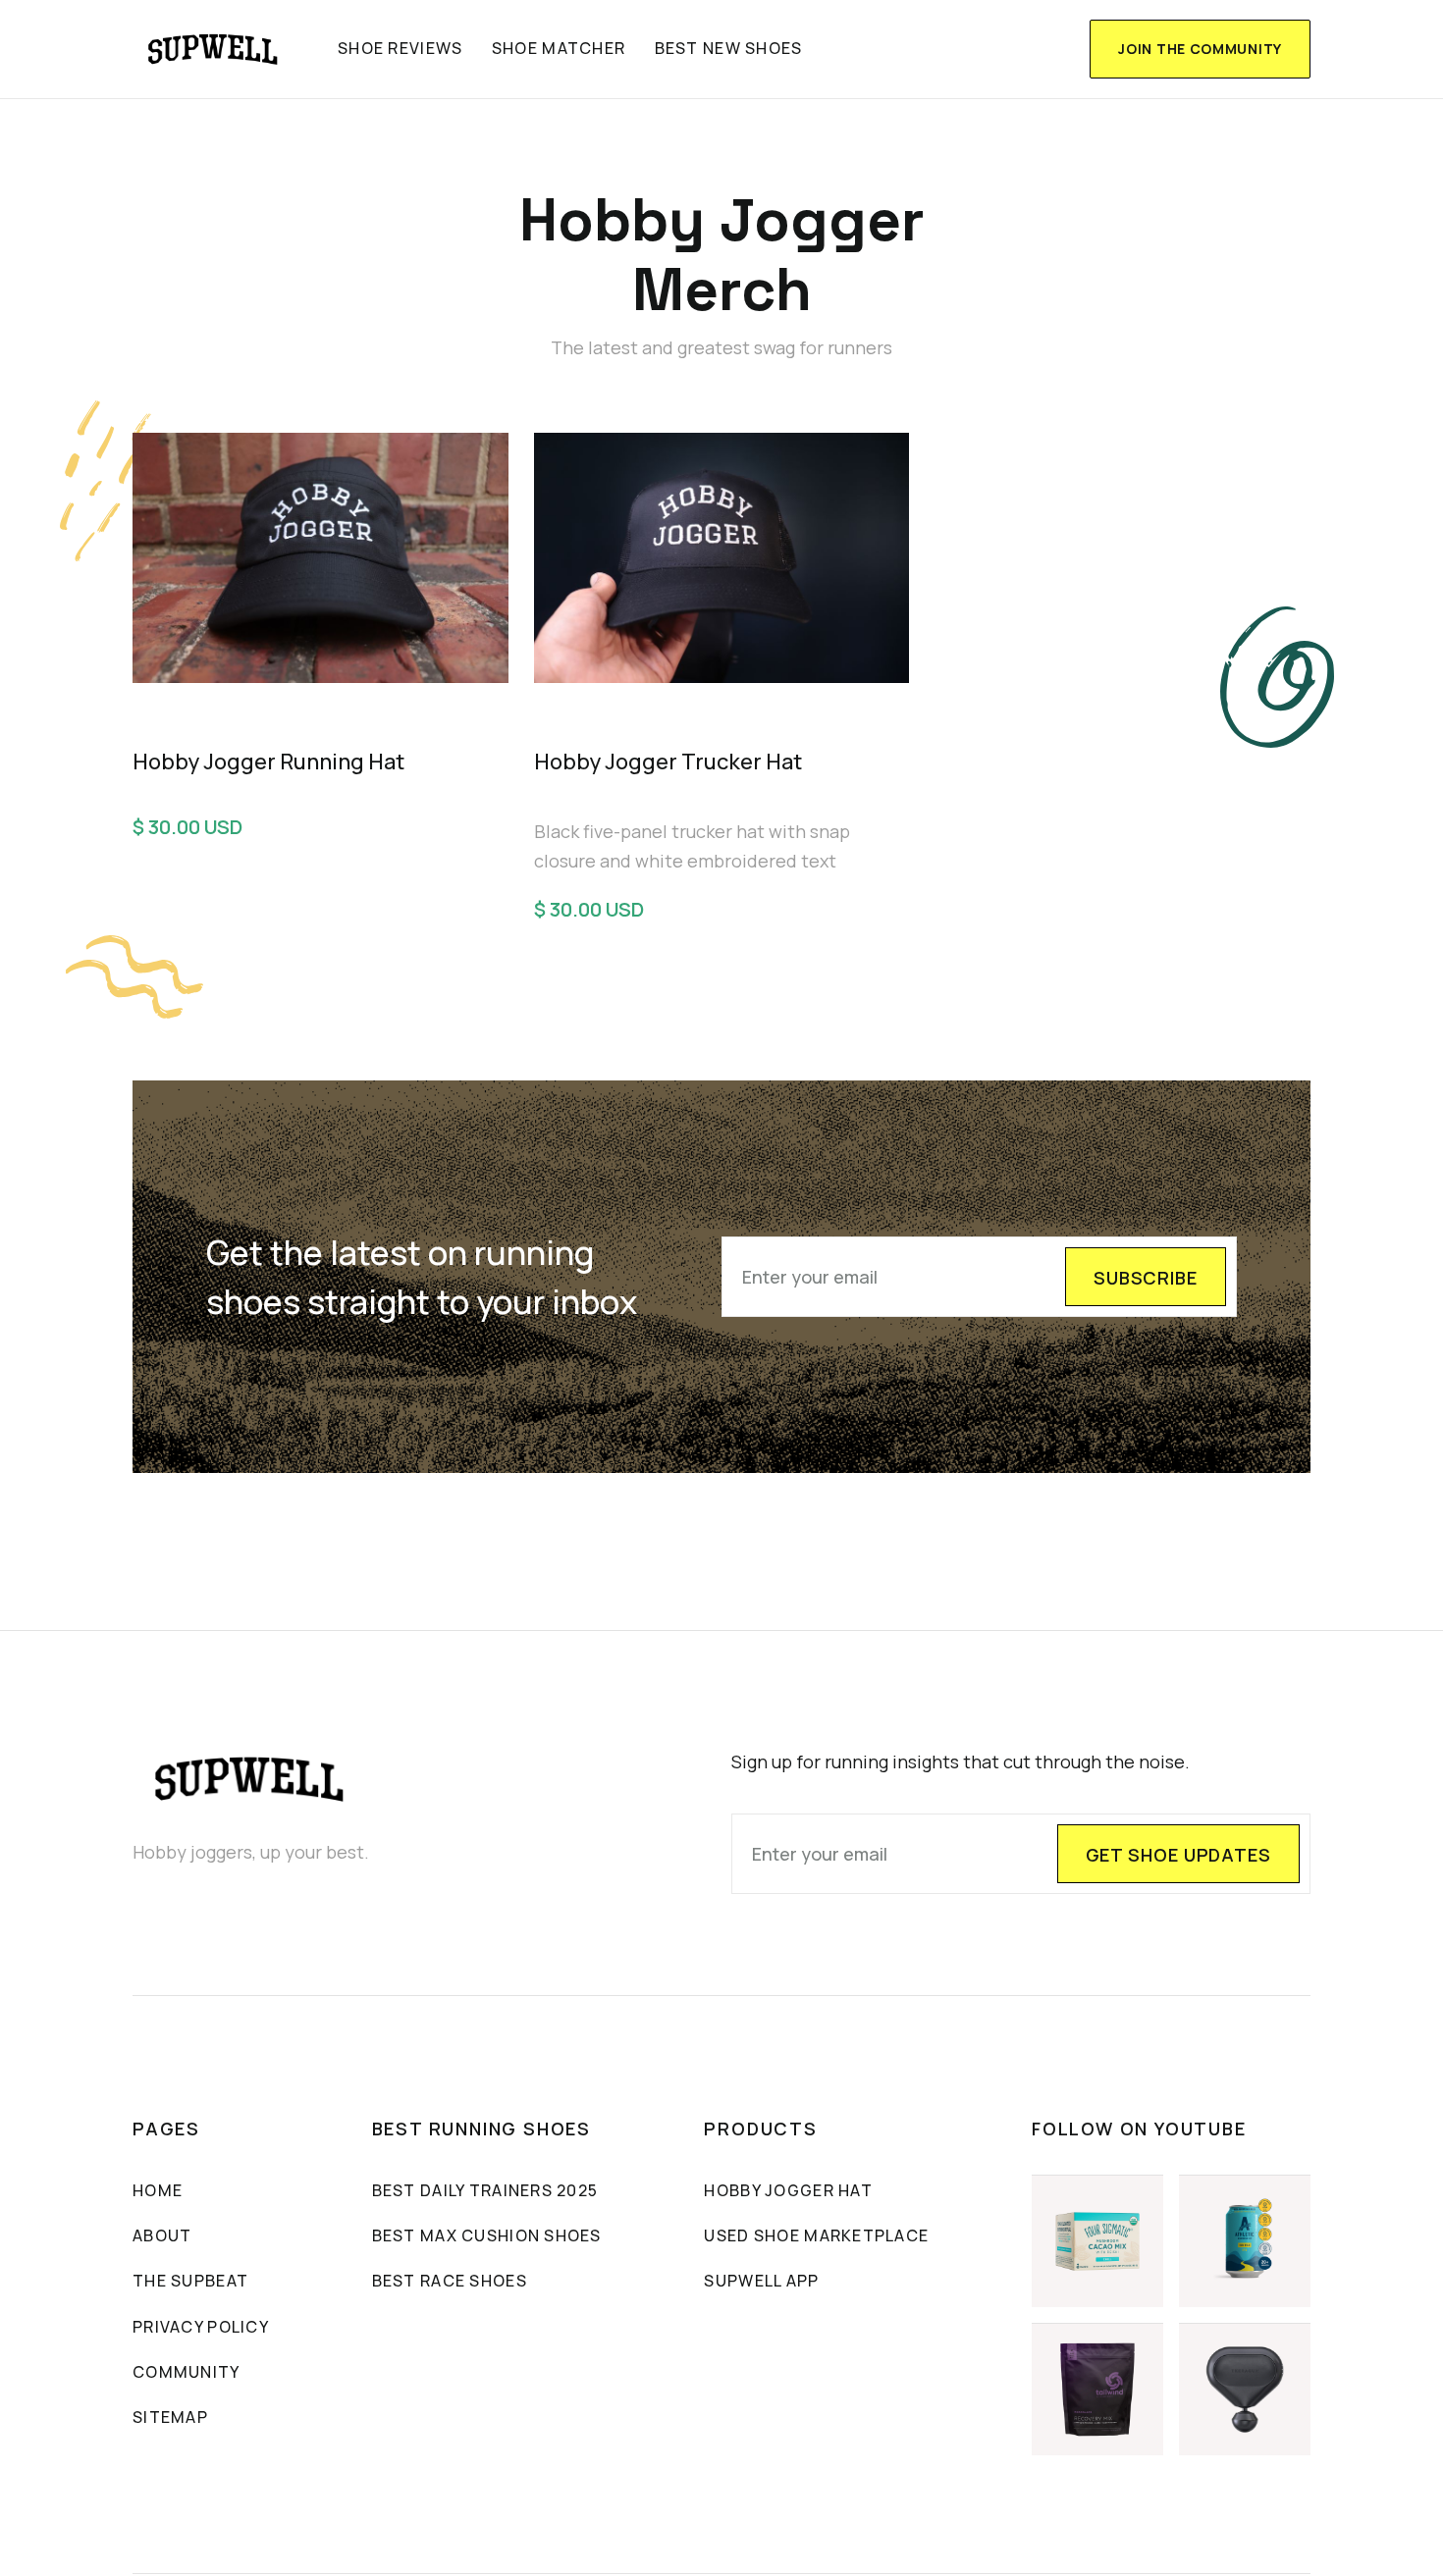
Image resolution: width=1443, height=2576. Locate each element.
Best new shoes (729, 48)
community (187, 2372)
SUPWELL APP (761, 2281)
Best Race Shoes (450, 2281)
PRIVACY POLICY (201, 2327)
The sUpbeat (190, 2281)
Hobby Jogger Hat (788, 2190)
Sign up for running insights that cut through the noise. (961, 1761)
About (162, 2235)
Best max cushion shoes (487, 2235)
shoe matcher (559, 48)
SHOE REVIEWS (400, 48)
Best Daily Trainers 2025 (485, 2190)
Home (158, 2190)
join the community (1200, 49)
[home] (214, 49)
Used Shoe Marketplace (816, 2235)
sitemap (170, 2417)
